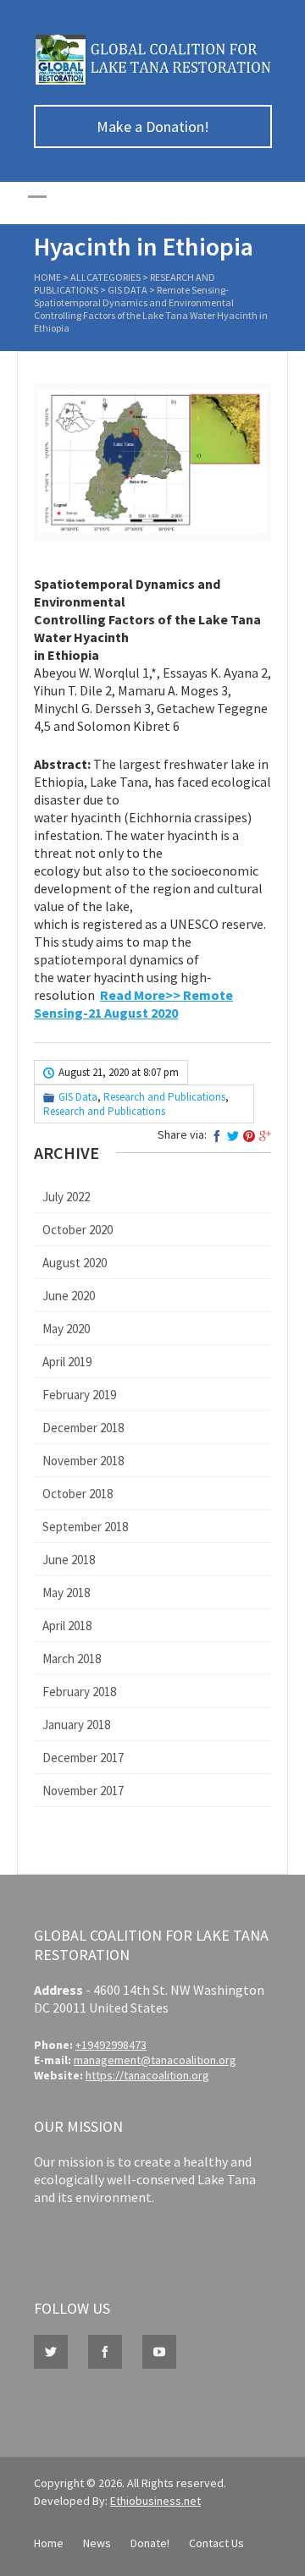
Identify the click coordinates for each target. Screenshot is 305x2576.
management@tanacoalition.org (155, 2060)
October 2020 (78, 1230)
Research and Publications (164, 1097)
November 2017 (83, 1791)
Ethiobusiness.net (155, 2501)
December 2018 (83, 1428)
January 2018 (76, 1725)
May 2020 (66, 1329)
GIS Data (128, 290)
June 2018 (69, 1560)
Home (47, 277)
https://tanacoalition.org (147, 2075)
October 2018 (78, 1494)
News (97, 2543)
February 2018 (79, 1692)
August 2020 (75, 1263)
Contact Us (216, 2543)
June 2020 (69, 1296)
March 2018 (72, 1659)
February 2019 (79, 1395)
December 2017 (83, 1758)
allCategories (105, 277)
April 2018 (67, 1626)
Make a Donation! (153, 126)
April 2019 (67, 1362)
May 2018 (66, 1593)
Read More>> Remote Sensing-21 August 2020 (133, 1004)
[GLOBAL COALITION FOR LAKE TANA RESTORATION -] (152, 80)
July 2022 (66, 1197)
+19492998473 (111, 2045)
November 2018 (83, 1461)
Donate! (150, 2543)
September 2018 (85, 1527)
